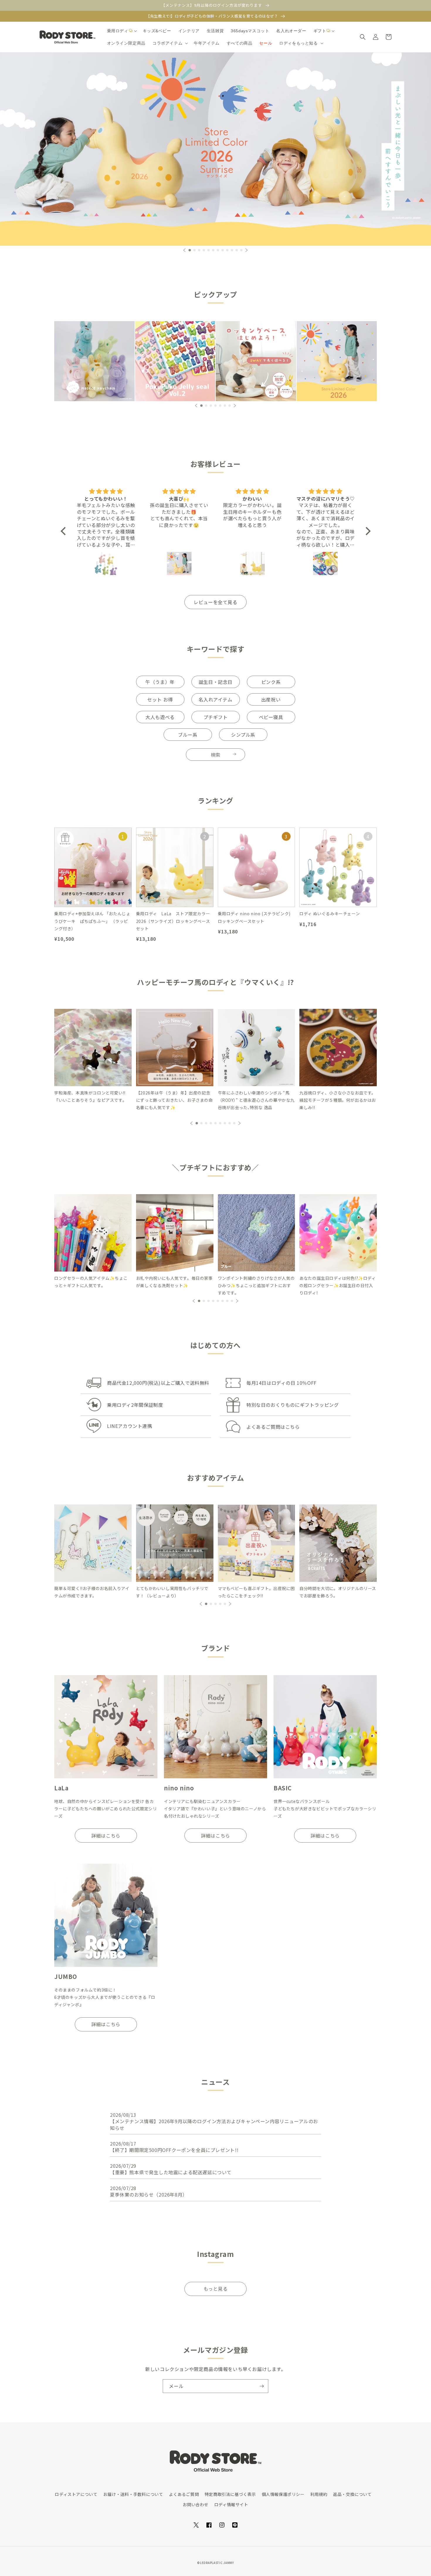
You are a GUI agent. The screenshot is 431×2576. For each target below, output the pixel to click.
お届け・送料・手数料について (133, 2494)
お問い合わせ (196, 2504)
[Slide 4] (337, 361)
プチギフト (216, 717)
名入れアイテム (215, 699)
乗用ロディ (118, 31)
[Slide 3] (256, 361)
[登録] (262, 2386)
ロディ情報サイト (231, 2504)
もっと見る (216, 2289)
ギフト (320, 31)
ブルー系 (188, 735)
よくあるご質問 (184, 2494)
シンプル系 (243, 735)
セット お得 (160, 699)
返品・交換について (352, 2494)
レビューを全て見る (215, 602)
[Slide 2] (175, 361)
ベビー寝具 (271, 717)
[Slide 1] (215, 149)
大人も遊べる (160, 717)
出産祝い (271, 699)
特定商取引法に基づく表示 (230, 2494)
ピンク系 (271, 682)
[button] (121, 31)
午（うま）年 (160, 682)
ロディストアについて (76, 2494)
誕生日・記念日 (215, 682)
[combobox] (215, 755)
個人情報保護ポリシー (283, 2494)
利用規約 (319, 2494)
